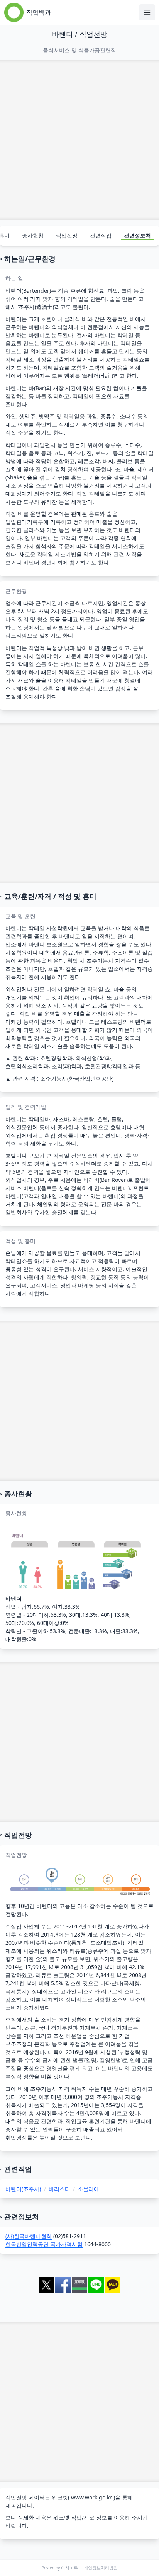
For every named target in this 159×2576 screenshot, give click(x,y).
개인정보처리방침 (101, 2568)
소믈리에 (88, 2189)
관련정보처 (137, 235)
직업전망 (67, 235)
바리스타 (59, 2189)
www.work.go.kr (91, 2497)
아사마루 (69, 2568)
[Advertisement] (79, 140)
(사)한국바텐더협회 (29, 2236)
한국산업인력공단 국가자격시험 (44, 2244)
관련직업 (101, 235)
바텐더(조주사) (23, 2189)
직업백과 (39, 12)
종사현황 (33, 235)
